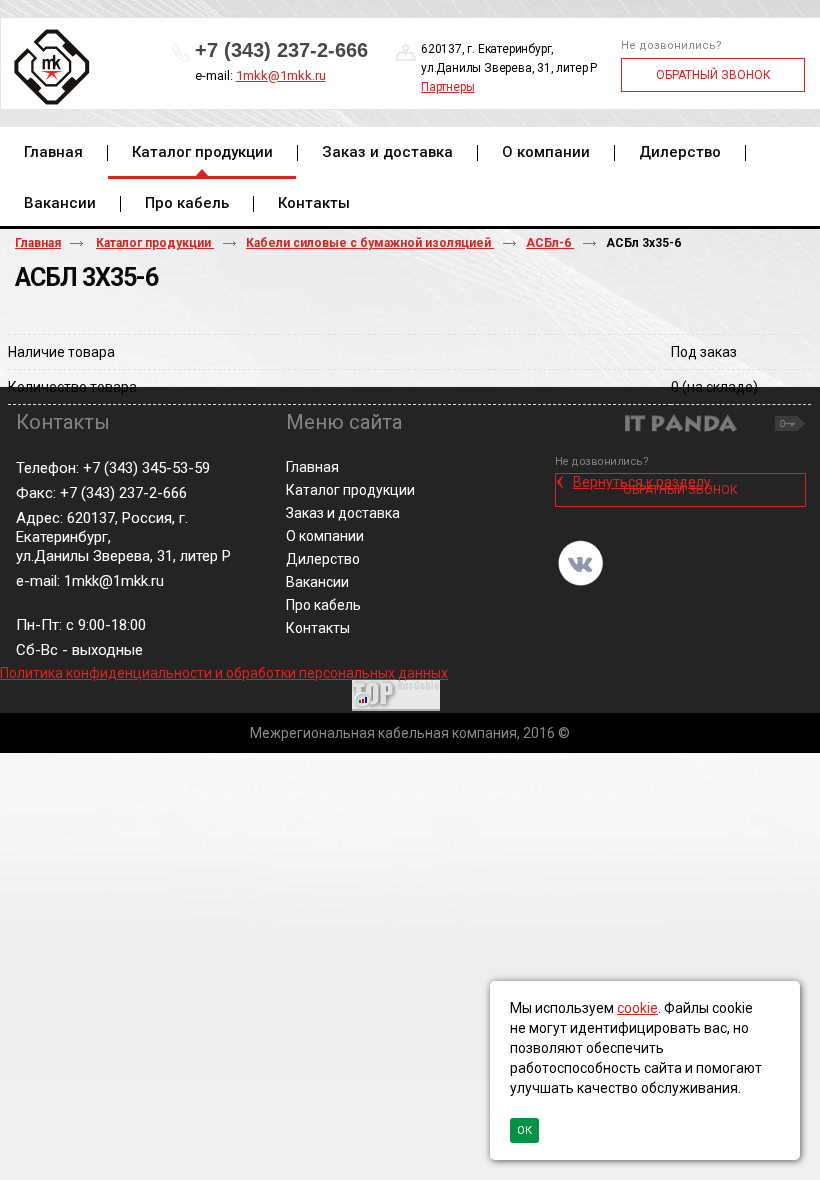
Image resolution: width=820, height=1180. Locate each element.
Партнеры (447, 87)
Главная (38, 243)
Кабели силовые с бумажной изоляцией (370, 243)
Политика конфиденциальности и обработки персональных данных (224, 673)
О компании (325, 536)
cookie (637, 1008)
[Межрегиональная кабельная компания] (48, 68)
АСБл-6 (550, 243)
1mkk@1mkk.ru (281, 75)
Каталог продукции (202, 152)
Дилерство (323, 559)
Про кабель (323, 605)
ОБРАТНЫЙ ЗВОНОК (713, 75)
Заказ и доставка (343, 513)
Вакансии (317, 582)
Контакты (318, 628)
